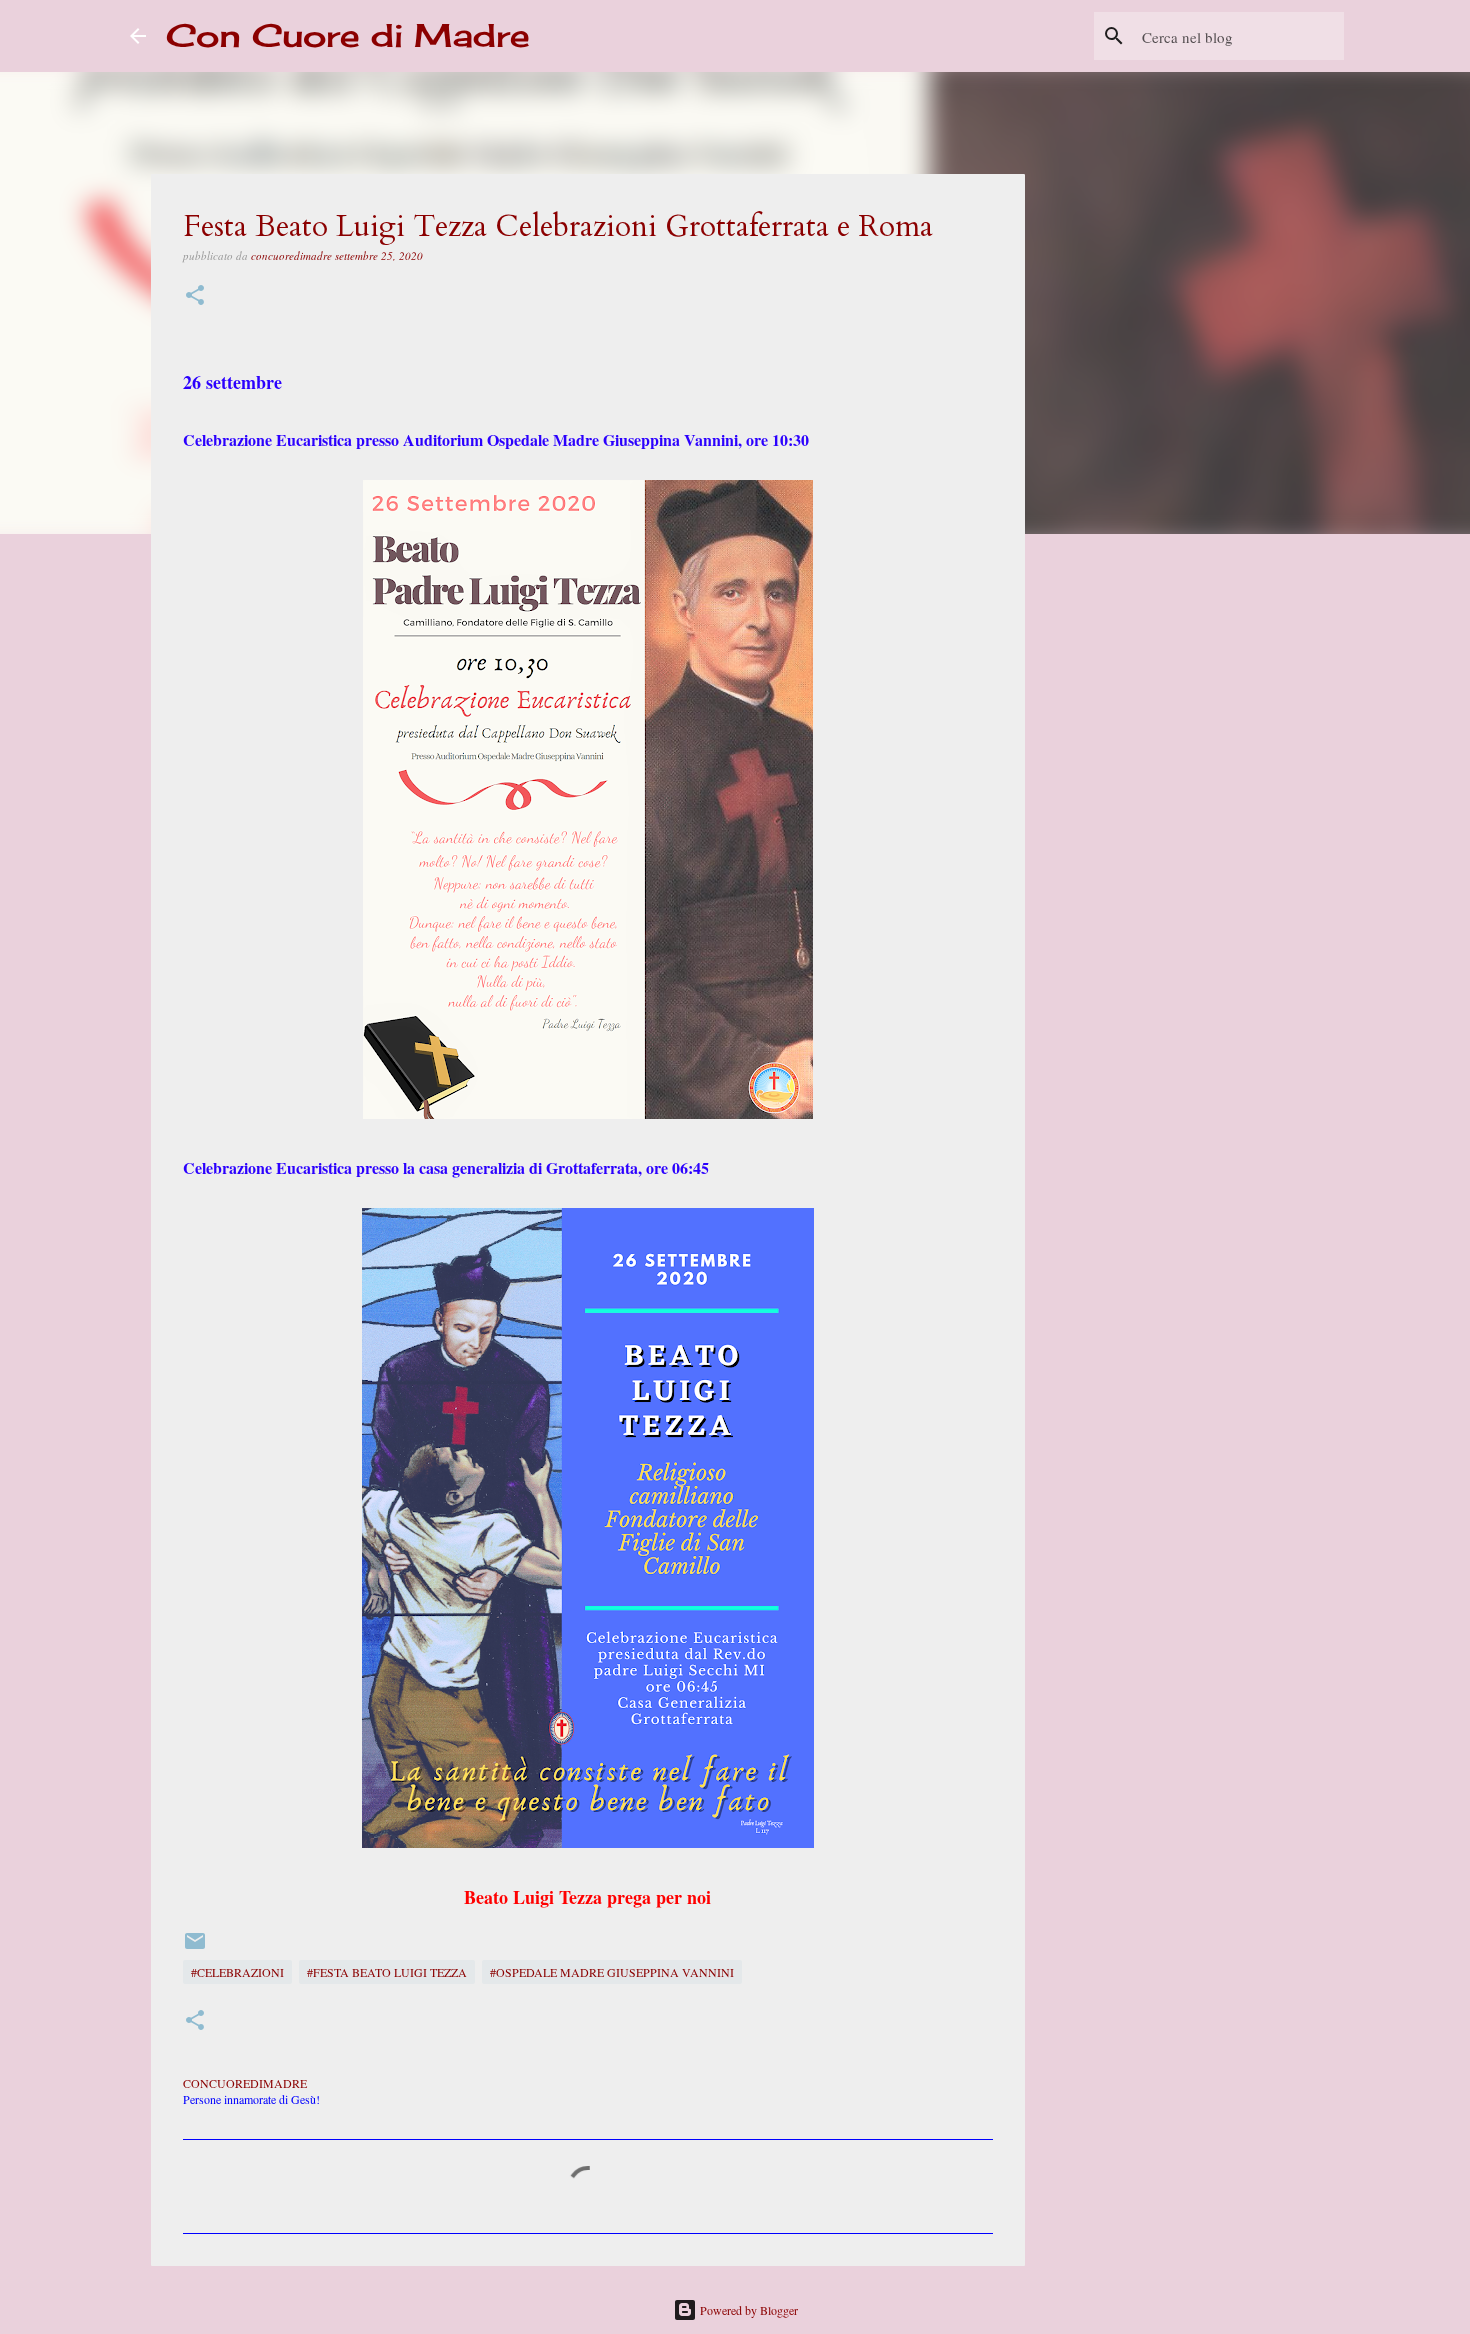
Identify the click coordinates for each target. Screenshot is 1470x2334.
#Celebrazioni (237, 1972)
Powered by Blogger (747, 2310)
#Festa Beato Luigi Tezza (387, 1972)
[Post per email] (195, 1948)
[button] (195, 296)
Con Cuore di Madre (348, 35)
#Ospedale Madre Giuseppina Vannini (612, 1972)
